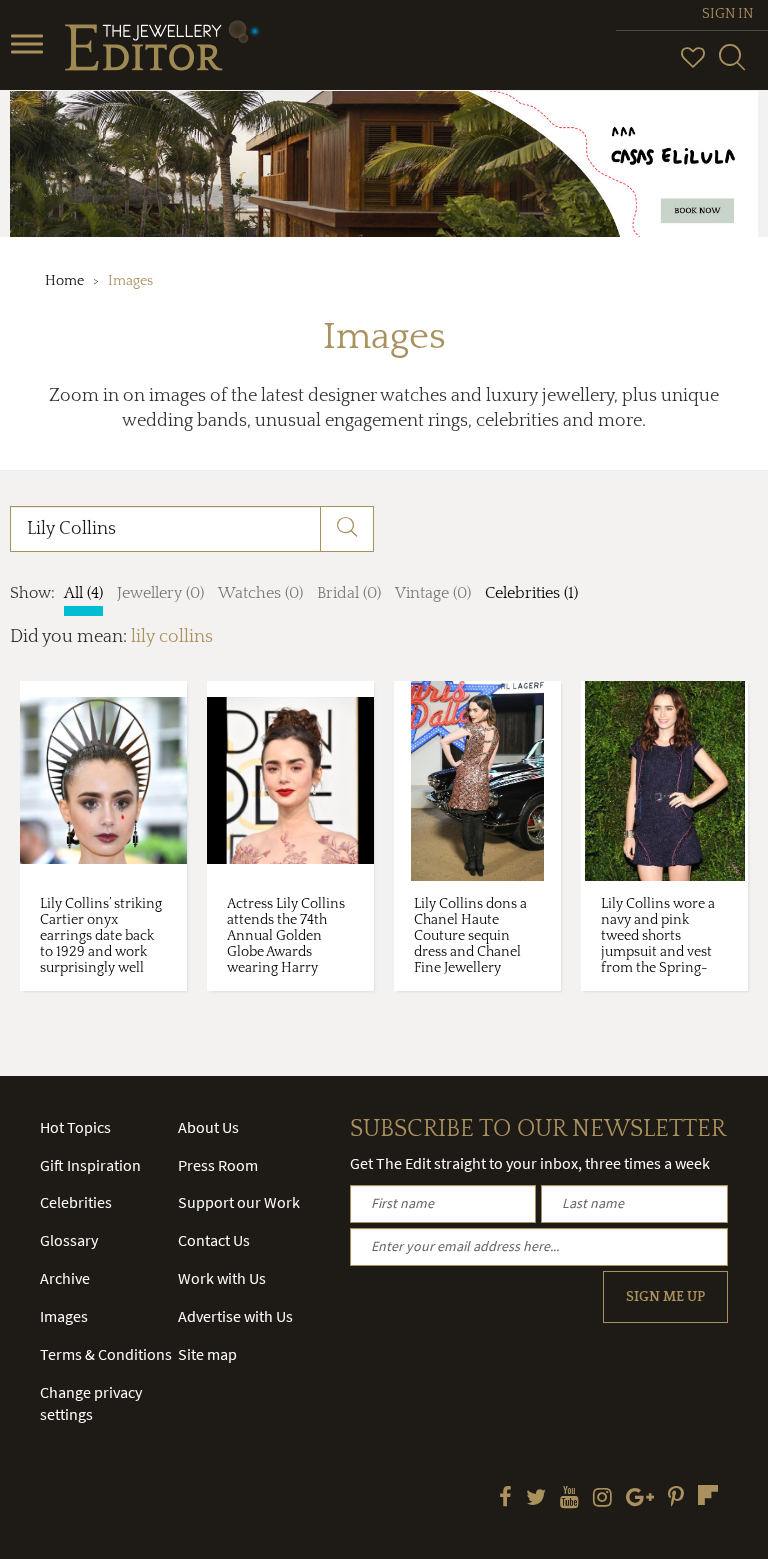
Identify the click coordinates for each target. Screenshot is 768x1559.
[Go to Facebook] (505, 1499)
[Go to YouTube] (569, 1499)
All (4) (83, 593)
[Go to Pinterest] (676, 1499)
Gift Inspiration (90, 1165)
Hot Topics (75, 1127)
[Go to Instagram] (602, 1499)
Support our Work (239, 1202)
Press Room (218, 1165)
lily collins (172, 637)
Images (64, 1316)
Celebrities (76, 1202)
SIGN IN (727, 14)
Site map (207, 1354)
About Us (208, 1127)
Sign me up (665, 1297)
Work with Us (222, 1278)
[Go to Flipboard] (708, 1495)
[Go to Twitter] (536, 1499)
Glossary (69, 1240)
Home (64, 281)
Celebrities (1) (531, 593)
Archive (65, 1278)
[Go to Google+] (640, 1499)
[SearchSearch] (732, 66)
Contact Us (214, 1240)
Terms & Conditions (106, 1354)
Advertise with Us (235, 1316)
